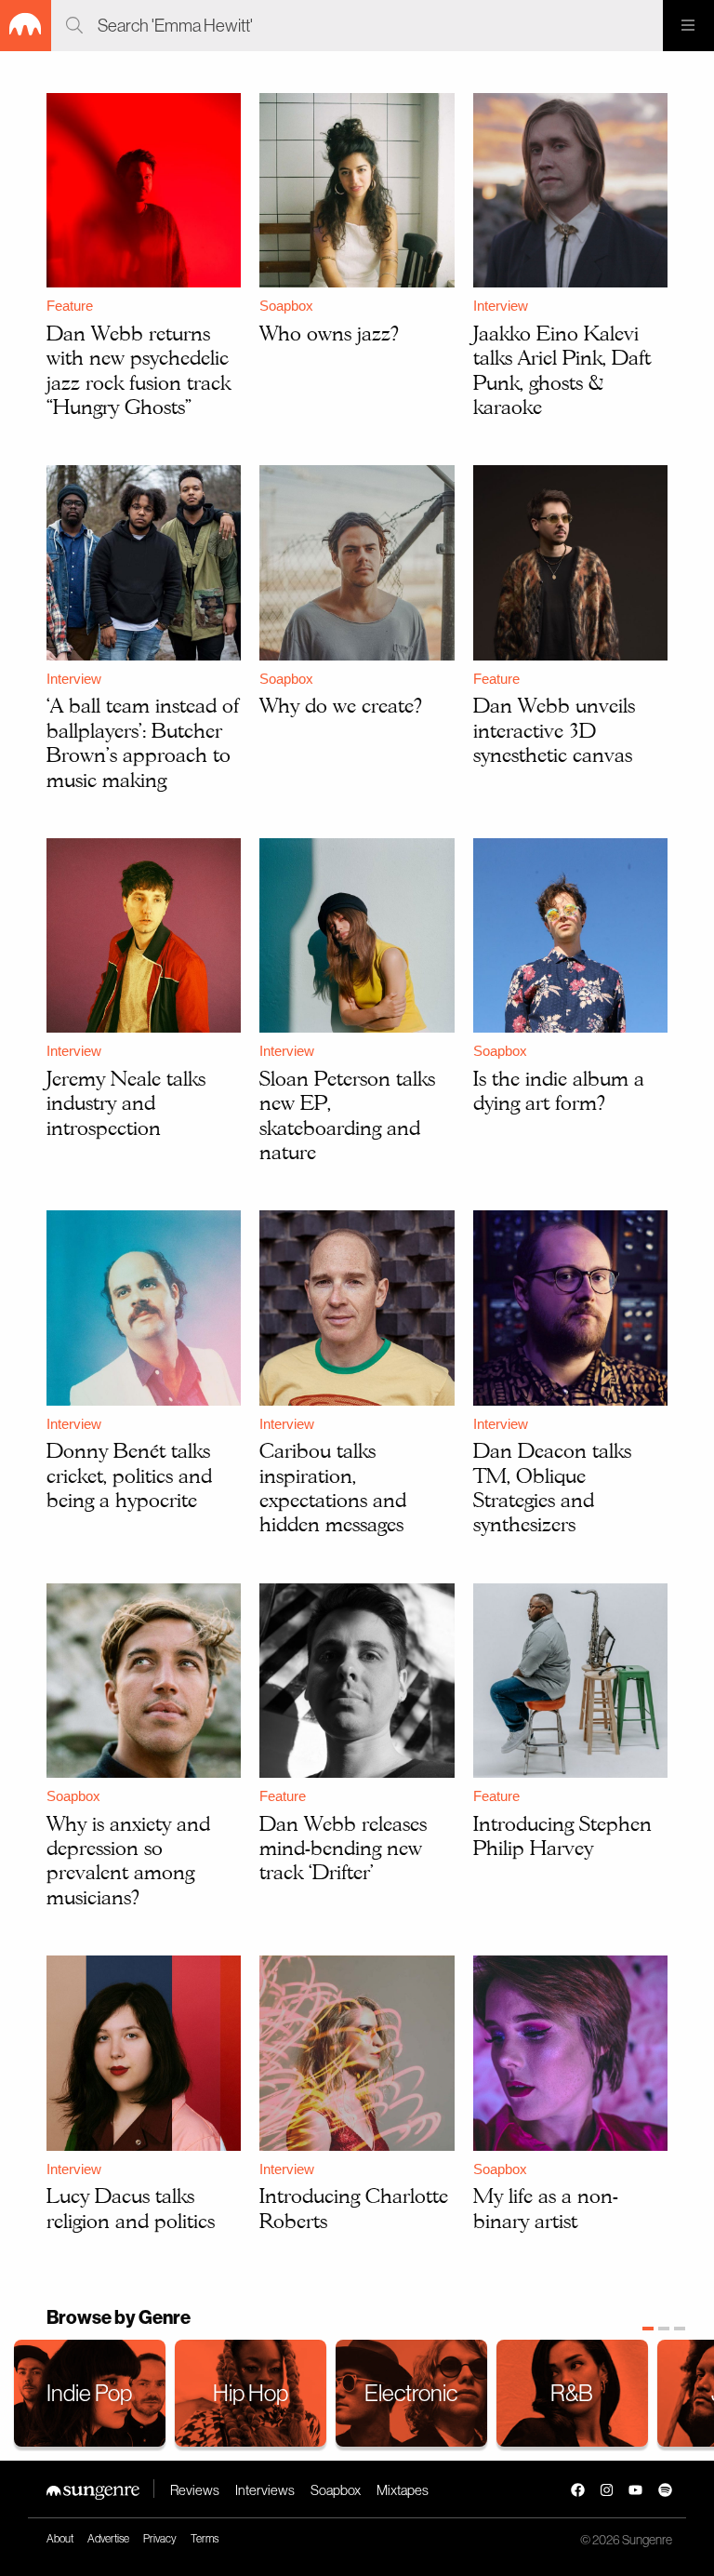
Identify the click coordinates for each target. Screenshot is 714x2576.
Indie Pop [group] (89, 2393)
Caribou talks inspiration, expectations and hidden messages (333, 1487)
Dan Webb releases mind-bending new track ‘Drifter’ (343, 1848)
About (60, 2539)
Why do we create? (341, 705)
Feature (70, 306)
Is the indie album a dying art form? (559, 1090)
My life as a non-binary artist (546, 2208)
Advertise (108, 2539)
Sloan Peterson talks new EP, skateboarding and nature (347, 1115)
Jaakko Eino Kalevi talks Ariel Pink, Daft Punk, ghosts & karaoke (562, 370)
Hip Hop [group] (251, 2393)
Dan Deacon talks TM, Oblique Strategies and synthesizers (552, 1487)
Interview (501, 306)
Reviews (195, 2490)
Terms (205, 2539)
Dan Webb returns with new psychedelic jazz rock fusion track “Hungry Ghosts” (139, 370)
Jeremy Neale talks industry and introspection (126, 1103)
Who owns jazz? (329, 333)
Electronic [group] (411, 2393)
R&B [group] (572, 2393)
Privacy (160, 2539)
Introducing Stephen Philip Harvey (562, 1835)
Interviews (265, 2490)
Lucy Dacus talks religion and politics (131, 2208)
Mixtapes (403, 2490)
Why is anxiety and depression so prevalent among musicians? (128, 1860)
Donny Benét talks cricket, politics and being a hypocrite (129, 1475)
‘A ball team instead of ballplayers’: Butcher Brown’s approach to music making (143, 742)
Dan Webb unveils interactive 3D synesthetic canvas (554, 730)
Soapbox (286, 306)
